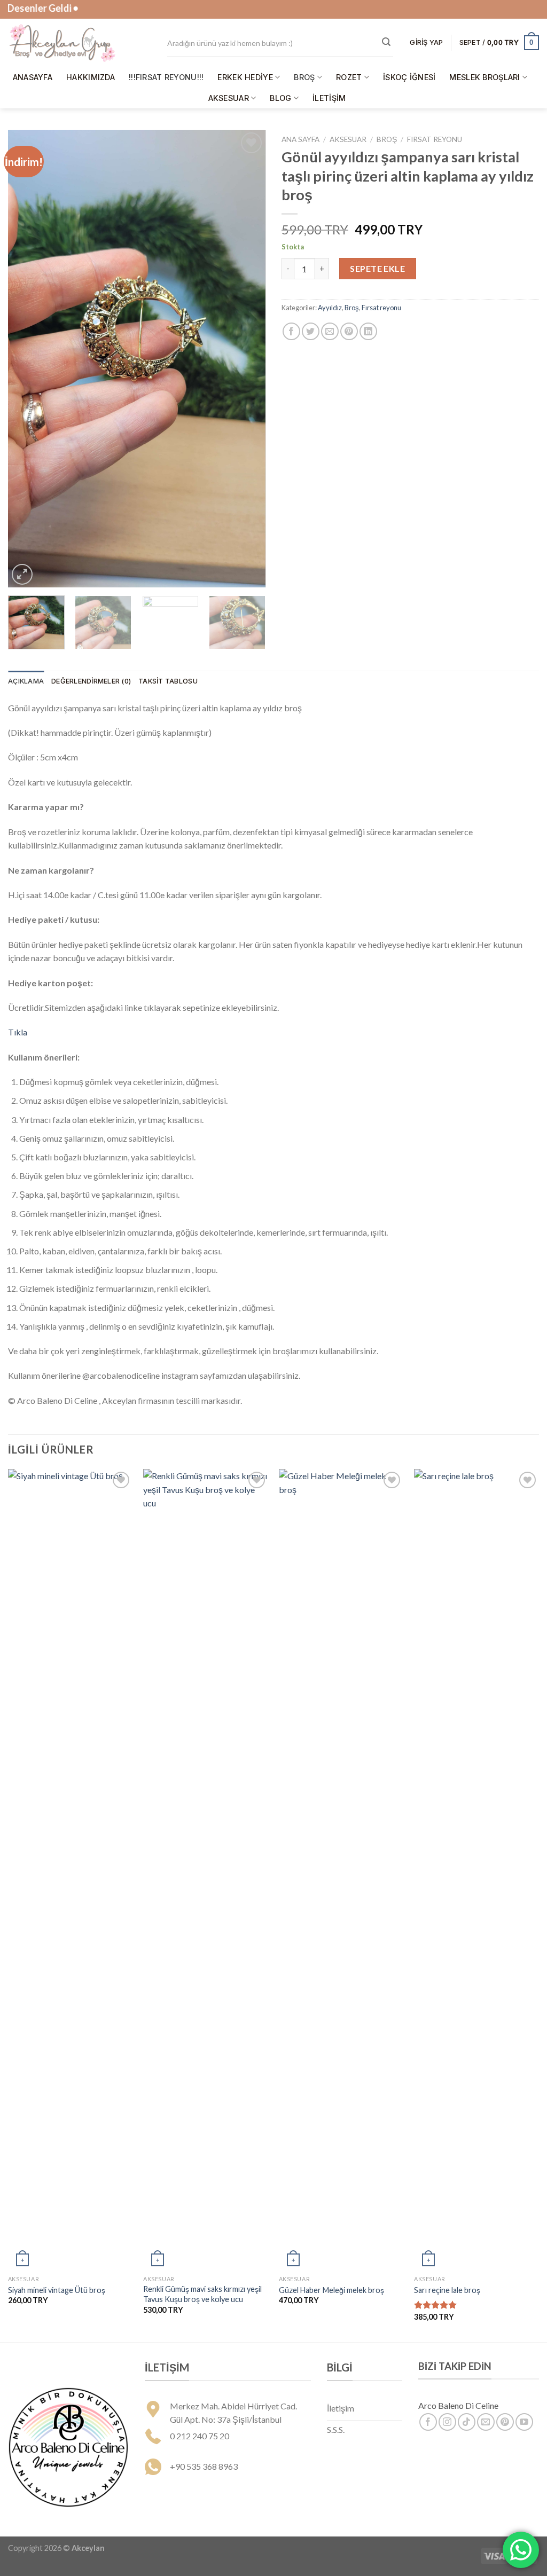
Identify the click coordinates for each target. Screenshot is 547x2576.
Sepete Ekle (377, 268)
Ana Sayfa (300, 139)
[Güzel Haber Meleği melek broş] (341, 1870)
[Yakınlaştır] (22, 574)
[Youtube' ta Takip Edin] (524, 2422)
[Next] (247, 359)
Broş (304, 77)
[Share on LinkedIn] (368, 331)
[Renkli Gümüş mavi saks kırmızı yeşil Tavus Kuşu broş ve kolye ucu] (206, 1870)
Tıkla (18, 1032)
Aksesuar (229, 98)
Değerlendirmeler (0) (91, 681)
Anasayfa (33, 77)
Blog (280, 98)
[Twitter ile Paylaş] (311, 331)
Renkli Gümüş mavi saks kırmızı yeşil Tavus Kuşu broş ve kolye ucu (202, 2294)
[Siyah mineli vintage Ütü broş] (71, 1870)
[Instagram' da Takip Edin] (447, 2422)
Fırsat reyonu (435, 139)
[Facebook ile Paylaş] (291, 331)
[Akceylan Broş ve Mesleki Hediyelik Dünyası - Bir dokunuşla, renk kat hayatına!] (80, 43)
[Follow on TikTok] (467, 2422)
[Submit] (386, 42)
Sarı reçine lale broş (447, 2290)
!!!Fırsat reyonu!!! (166, 77)
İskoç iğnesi (409, 77)
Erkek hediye (245, 77)
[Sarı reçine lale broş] (476, 1870)
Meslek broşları (485, 77)
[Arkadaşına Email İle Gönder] (330, 331)
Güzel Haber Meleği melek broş (331, 2290)
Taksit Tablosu (168, 681)
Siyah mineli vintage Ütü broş (57, 2290)
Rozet (349, 77)
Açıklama (26, 681)
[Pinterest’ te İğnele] (349, 331)
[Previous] (27, 359)
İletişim (329, 98)
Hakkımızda (91, 77)
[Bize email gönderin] (486, 2422)
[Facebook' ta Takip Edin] (428, 2422)
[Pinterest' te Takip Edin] (505, 2422)
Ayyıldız (330, 308)
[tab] (26, 681)
